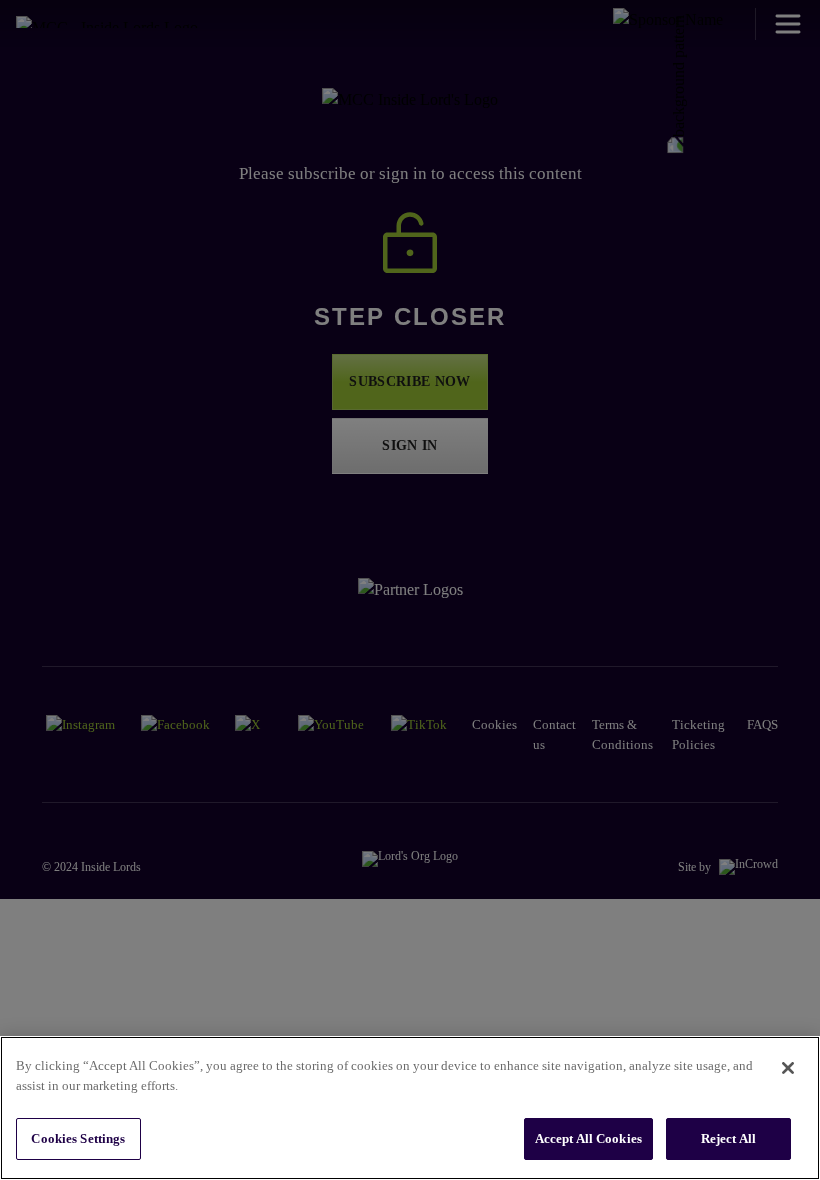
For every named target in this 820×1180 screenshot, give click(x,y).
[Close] (788, 1068)
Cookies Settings (78, 1138)
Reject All (728, 1138)
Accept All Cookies (588, 1138)
